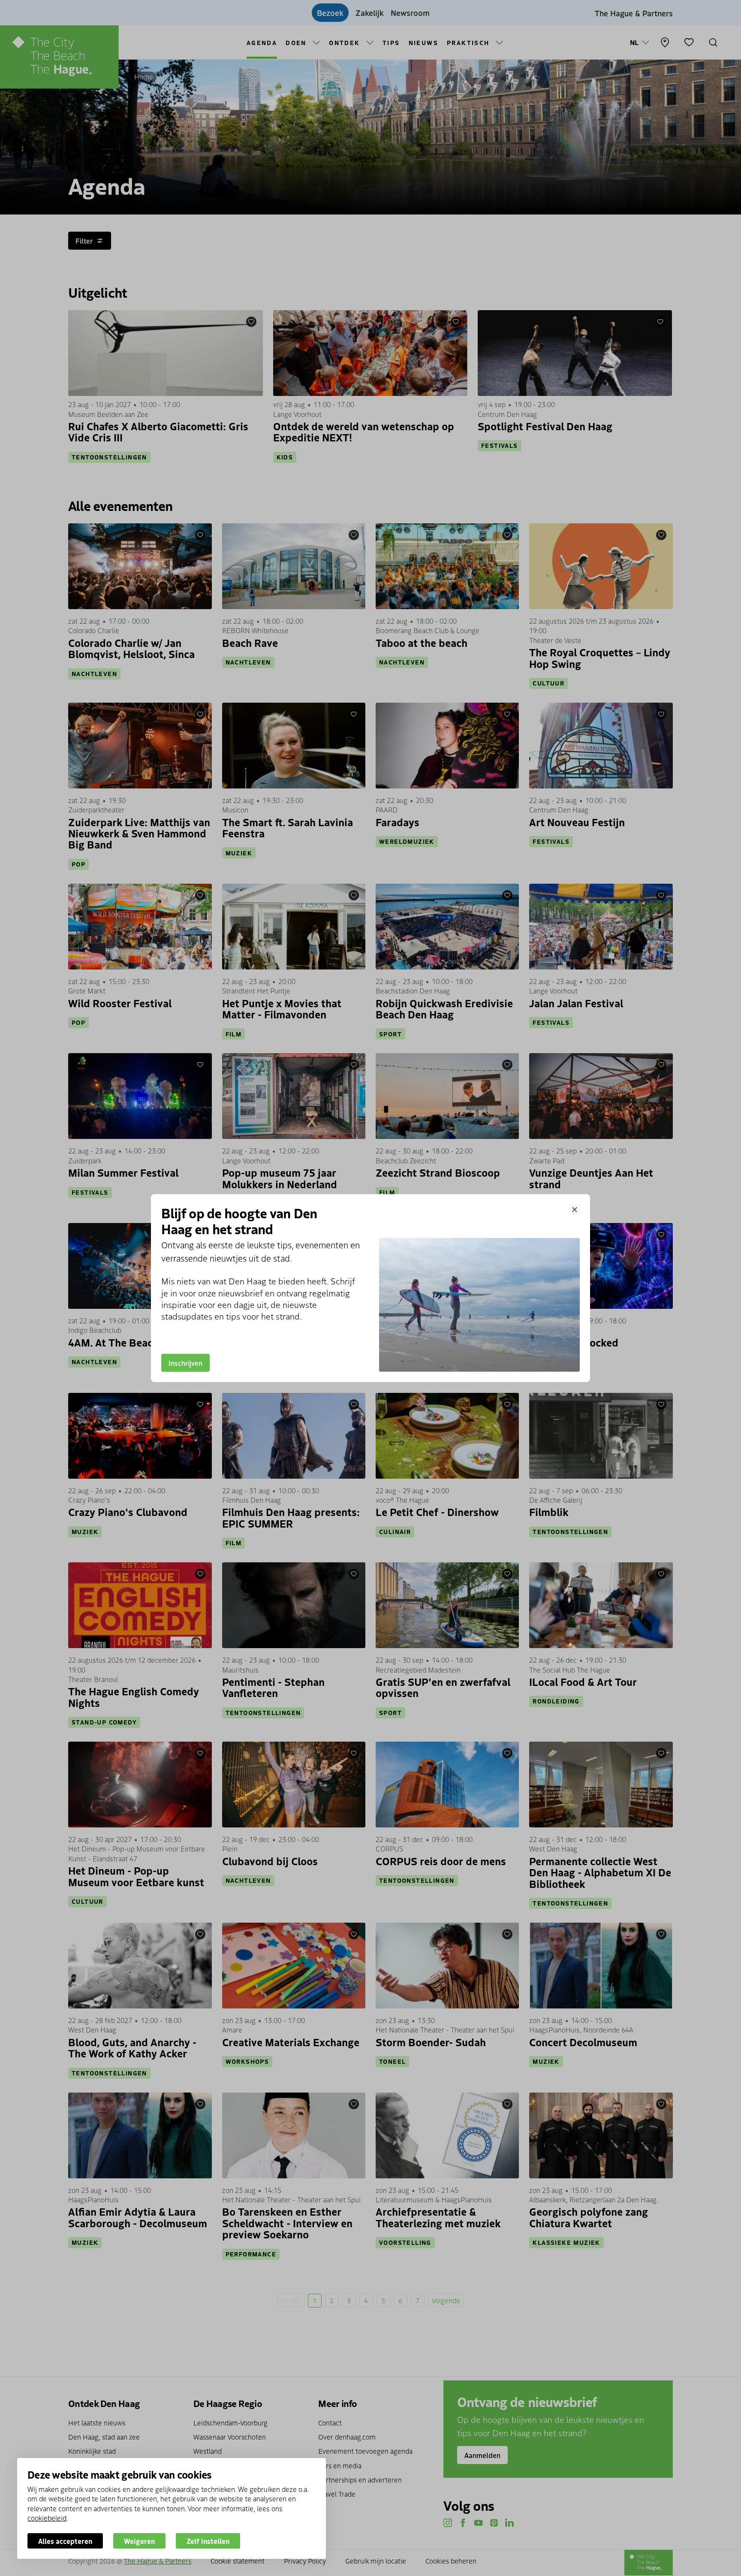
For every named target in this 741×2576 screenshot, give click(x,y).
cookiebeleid (47, 2518)
